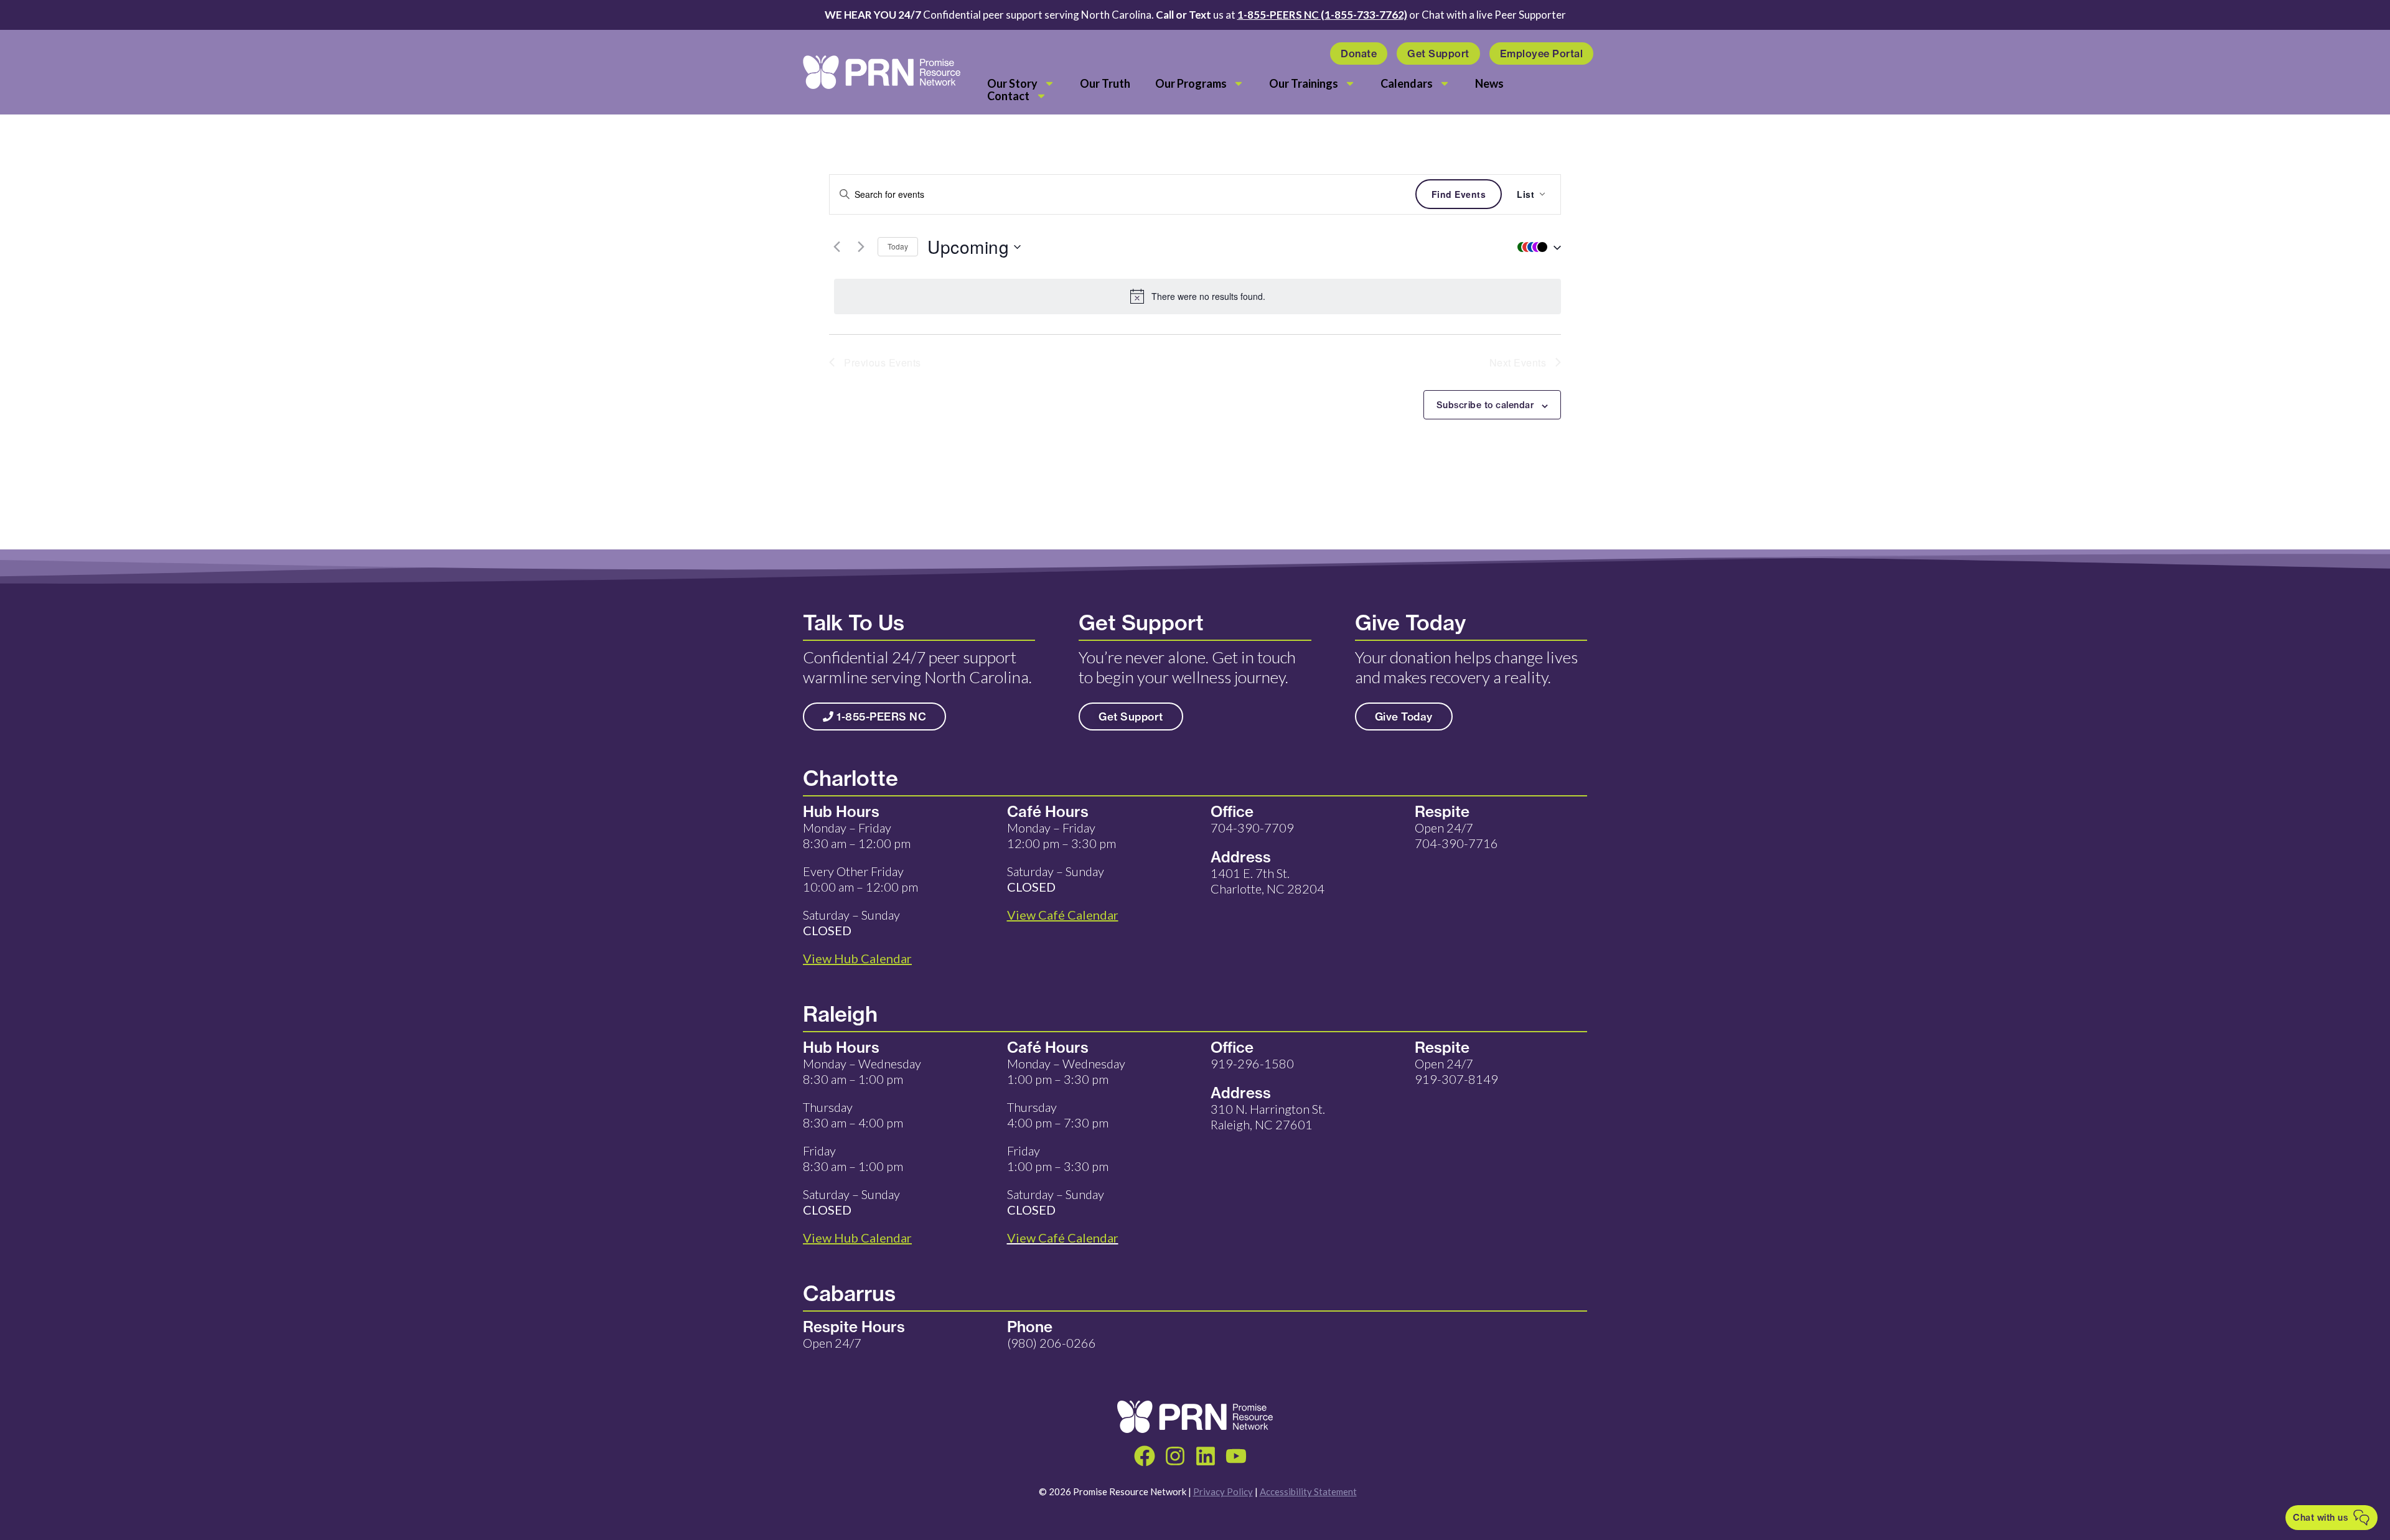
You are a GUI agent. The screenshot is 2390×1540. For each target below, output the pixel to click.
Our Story (1012, 83)
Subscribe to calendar (1486, 405)
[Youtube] (1236, 1456)
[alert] (1197, 296)
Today (898, 246)
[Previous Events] (836, 247)
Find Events (1459, 194)
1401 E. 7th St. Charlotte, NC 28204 (1268, 881)
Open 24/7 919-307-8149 (1456, 1071)
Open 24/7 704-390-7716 (1456, 835)
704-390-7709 (1252, 828)
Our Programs (1191, 83)
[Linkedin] (1206, 1456)
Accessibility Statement (1308, 1491)
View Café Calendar (1063, 1238)
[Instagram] (1175, 1456)
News (1489, 83)
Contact (1008, 96)
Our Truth (1105, 83)
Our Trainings (1304, 83)
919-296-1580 (1252, 1063)
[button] (1536, 247)
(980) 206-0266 (1052, 1343)
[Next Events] (861, 247)
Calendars (1407, 83)
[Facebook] (1145, 1456)
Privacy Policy (1223, 1491)
